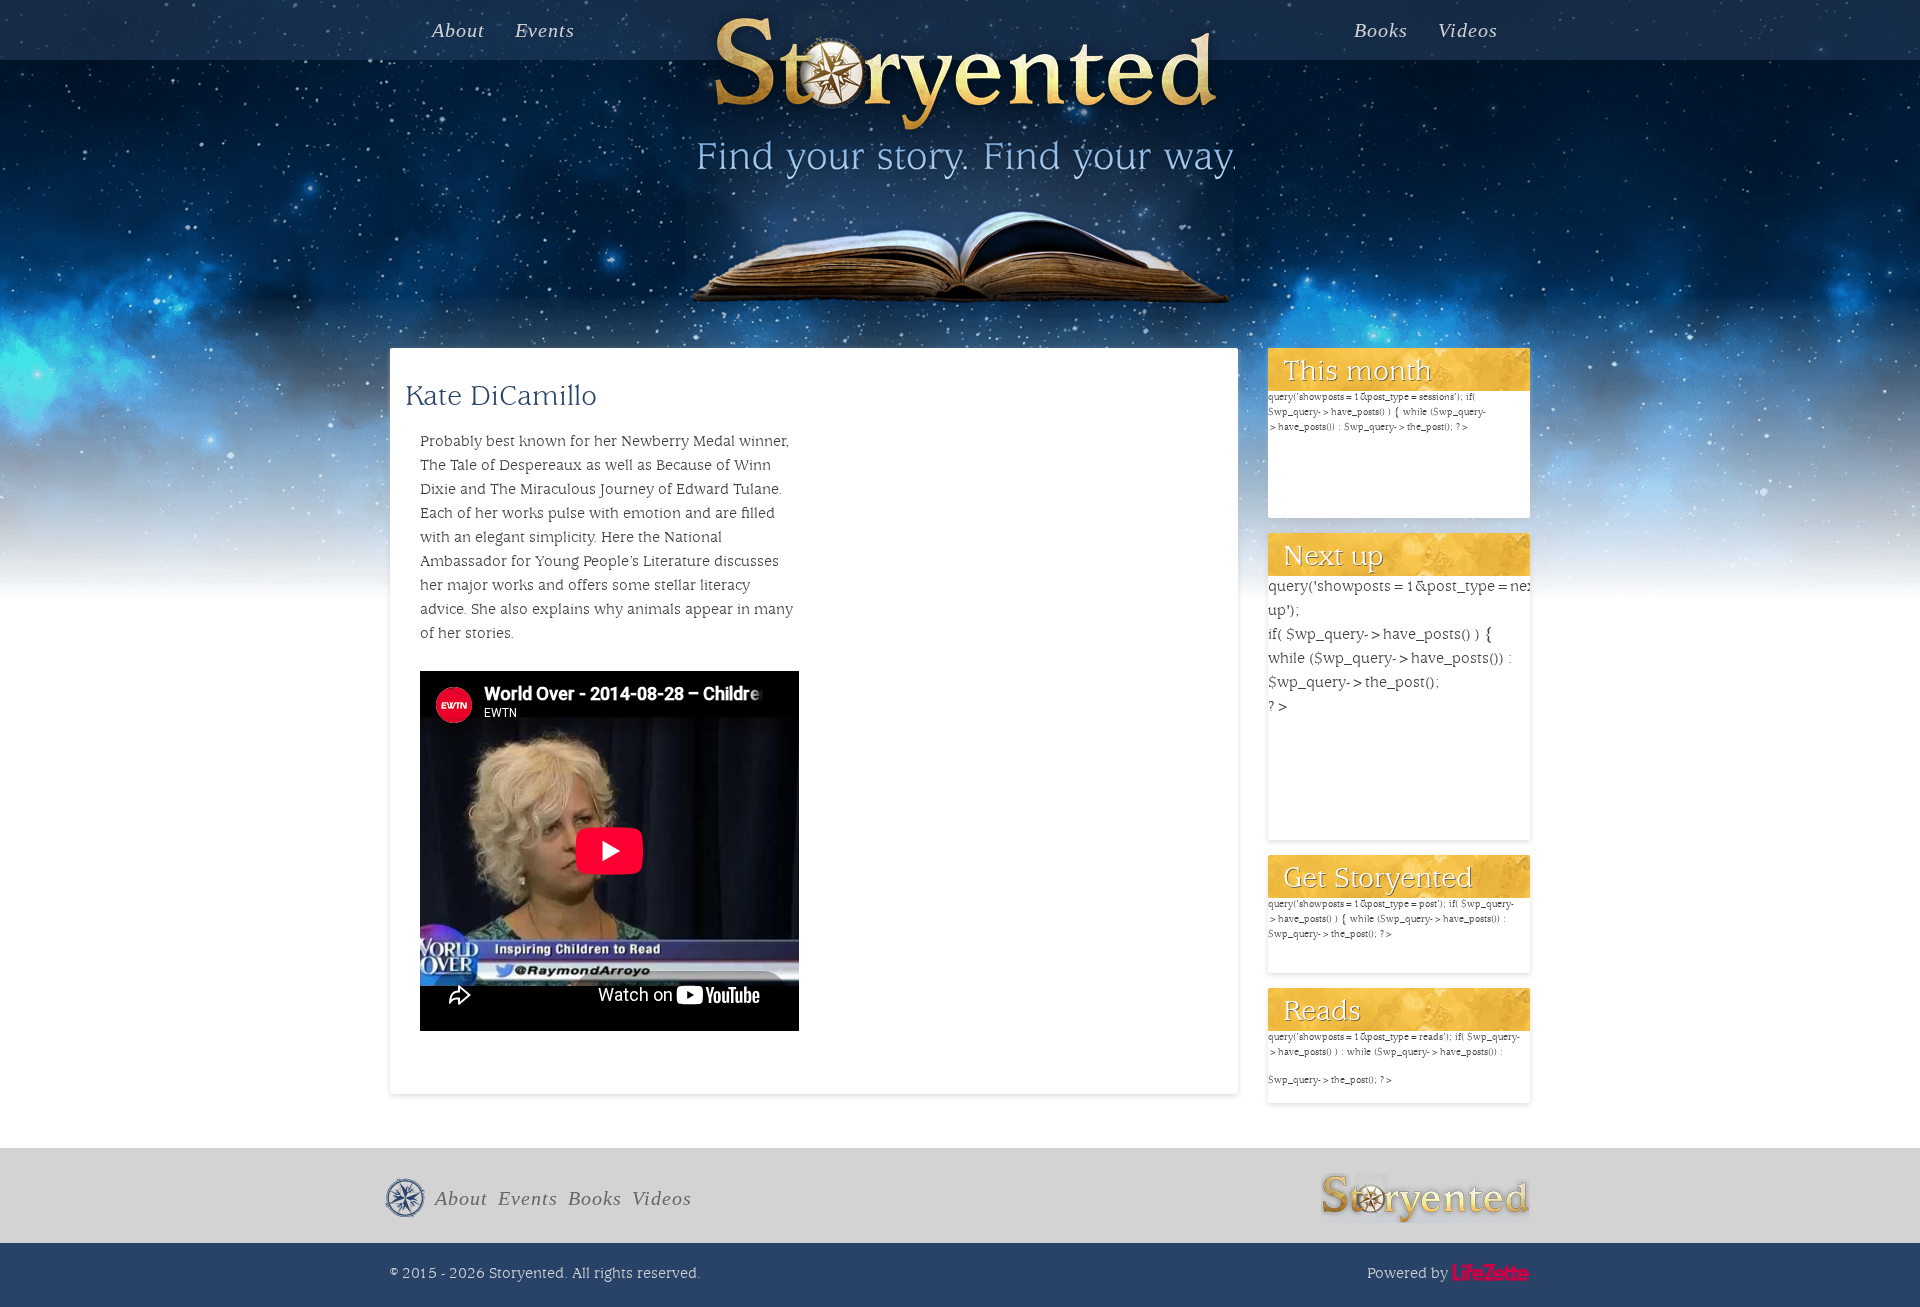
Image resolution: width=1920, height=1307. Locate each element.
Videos (1468, 30)
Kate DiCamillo (501, 399)
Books (1381, 30)
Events (545, 30)
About (458, 30)
